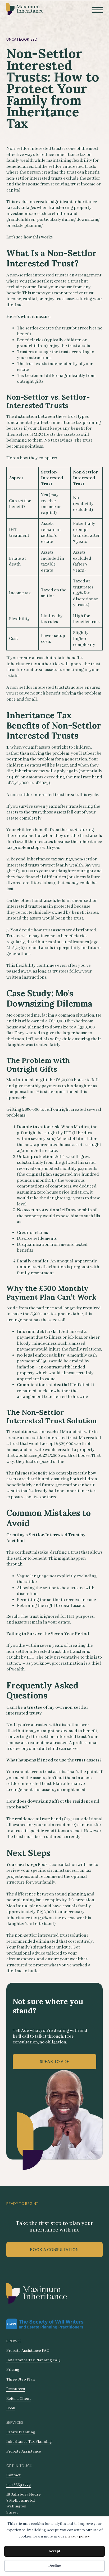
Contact (13, 2475)
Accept (54, 2551)
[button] (97, 10)
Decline (55, 2566)
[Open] (97, 10)
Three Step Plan (21, 2379)
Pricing (13, 2370)
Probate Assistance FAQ (28, 2351)
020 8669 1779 (19, 2485)
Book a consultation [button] (54, 2250)
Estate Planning (21, 2432)
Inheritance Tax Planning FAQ (33, 2360)
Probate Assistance (24, 2451)
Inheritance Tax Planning (29, 2442)
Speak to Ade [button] (55, 2062)
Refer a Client (19, 2399)
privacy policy (77, 2536)
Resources (16, 2389)
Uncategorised (22, 39)
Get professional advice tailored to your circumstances (43, 1953)
